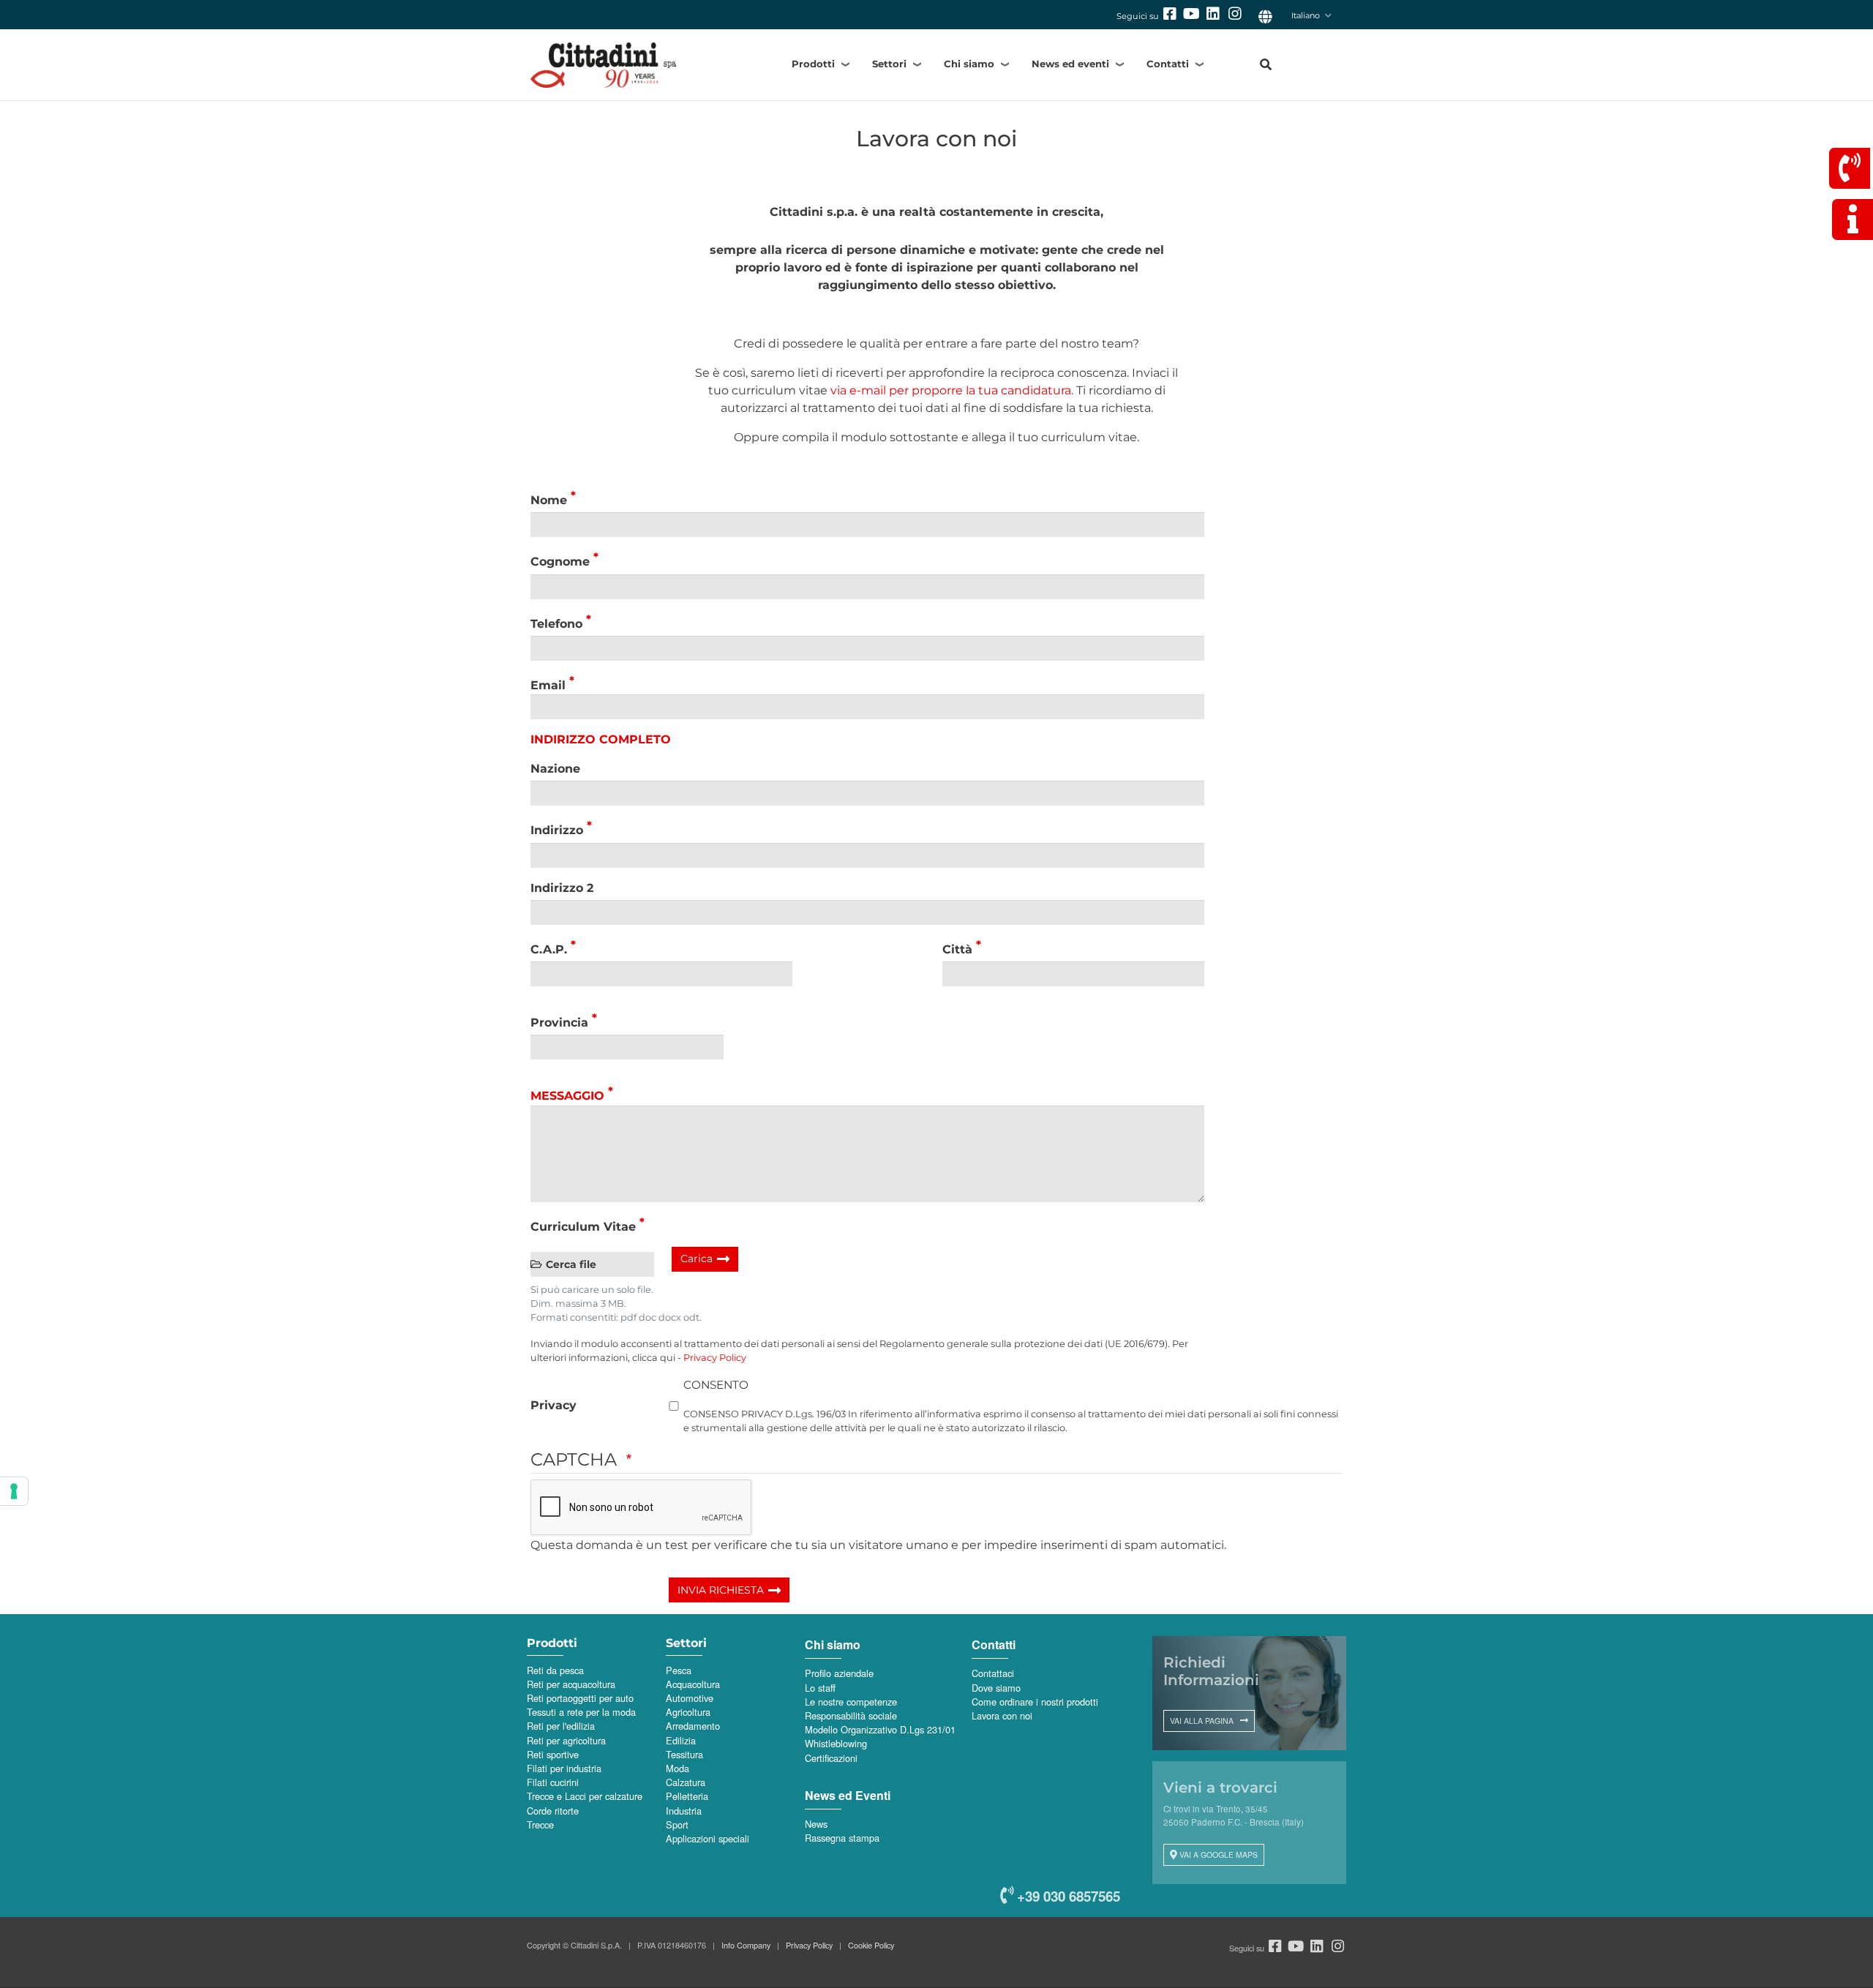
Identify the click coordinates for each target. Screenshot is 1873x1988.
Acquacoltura (693, 1684)
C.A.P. (549, 949)
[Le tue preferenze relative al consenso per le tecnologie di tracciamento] (14, 1491)
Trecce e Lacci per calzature (585, 1796)
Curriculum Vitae (583, 1227)
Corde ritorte (553, 1811)
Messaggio (567, 1096)
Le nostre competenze (851, 1702)
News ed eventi (1070, 64)
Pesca (679, 1670)
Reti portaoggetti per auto (580, 1698)
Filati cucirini (553, 1782)
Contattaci (993, 1673)
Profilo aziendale (839, 1673)
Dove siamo (996, 1688)
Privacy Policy (715, 1358)
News (816, 1824)
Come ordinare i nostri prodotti (1035, 1702)
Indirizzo (557, 831)
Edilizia (681, 1740)
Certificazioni (831, 1758)
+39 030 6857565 (1067, 1896)
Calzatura (686, 1782)
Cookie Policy (871, 1945)
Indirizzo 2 (562, 888)
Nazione (555, 769)
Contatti (1168, 64)
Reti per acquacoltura (571, 1684)
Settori (889, 64)
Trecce (540, 1824)
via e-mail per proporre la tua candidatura (951, 390)
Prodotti (813, 64)
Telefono (556, 624)
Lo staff (820, 1688)
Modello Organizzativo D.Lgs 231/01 (880, 1729)
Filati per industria (564, 1768)
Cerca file (571, 1264)
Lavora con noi (1002, 1715)
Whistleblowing (836, 1743)
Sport (677, 1824)
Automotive (690, 1698)
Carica (697, 1259)
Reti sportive (553, 1754)
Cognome (560, 562)
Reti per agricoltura (566, 1740)
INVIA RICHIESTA (721, 1590)
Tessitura (684, 1754)
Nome (549, 500)
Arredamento (693, 1726)
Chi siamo (969, 64)
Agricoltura (688, 1712)
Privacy (553, 1405)
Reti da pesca (555, 1670)
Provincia (559, 1023)
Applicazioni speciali (707, 1838)
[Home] (629, 65)
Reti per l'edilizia (561, 1726)
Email (548, 685)
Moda (677, 1768)
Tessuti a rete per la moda (581, 1712)
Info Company (746, 1945)
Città (957, 949)
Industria (684, 1811)
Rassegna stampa (842, 1838)
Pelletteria (687, 1796)
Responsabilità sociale (851, 1715)
